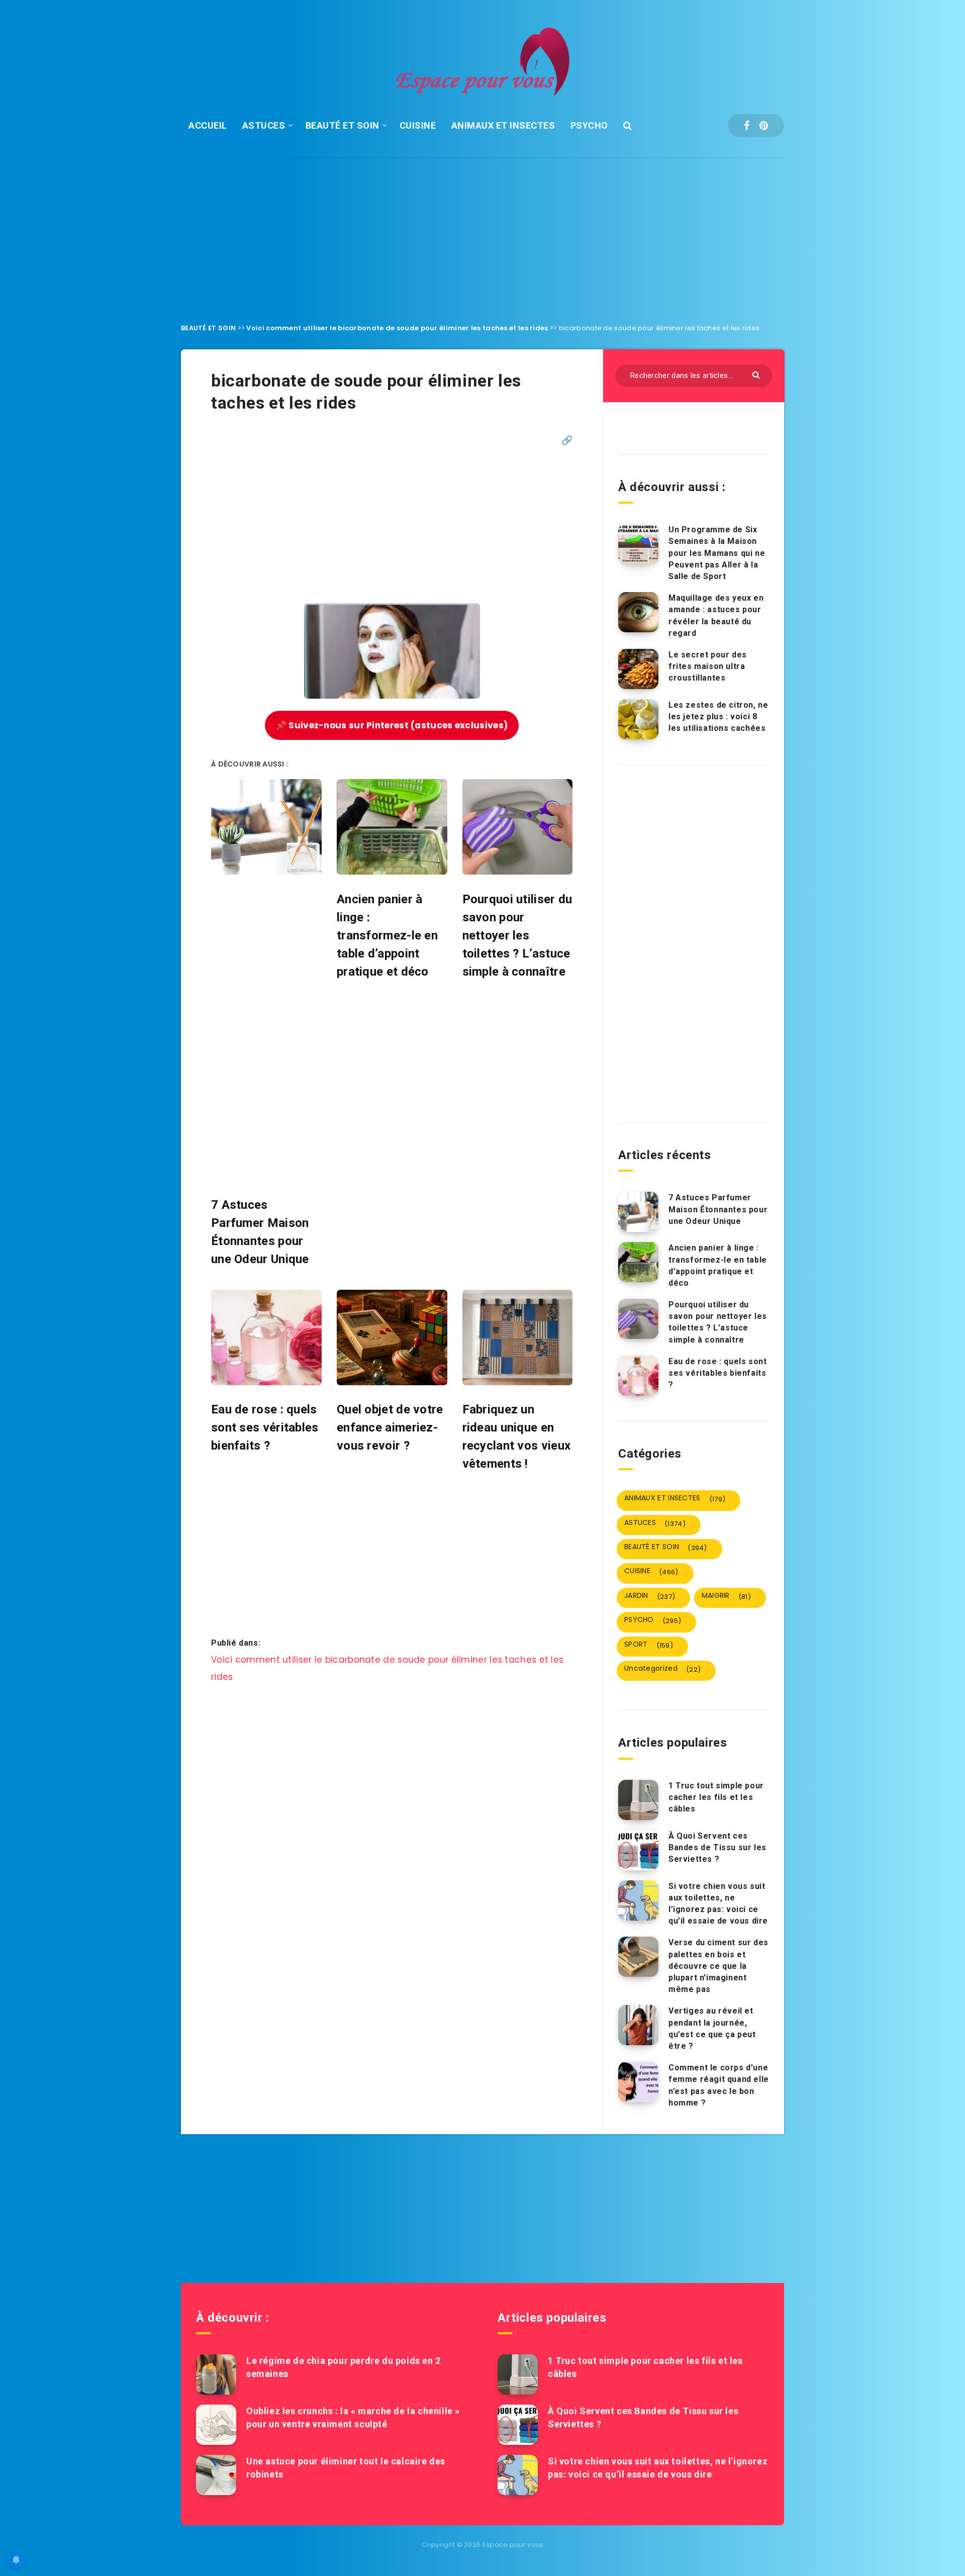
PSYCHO (589, 125)
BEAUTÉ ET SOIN (343, 125)
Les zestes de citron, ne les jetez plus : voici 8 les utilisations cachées (718, 717)
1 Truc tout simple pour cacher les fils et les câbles (716, 1797)
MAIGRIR (726, 1596)
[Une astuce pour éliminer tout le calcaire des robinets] (216, 2475)
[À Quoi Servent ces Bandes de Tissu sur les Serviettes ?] (638, 1850)
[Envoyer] (757, 374)
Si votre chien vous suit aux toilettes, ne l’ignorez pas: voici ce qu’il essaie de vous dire (718, 1904)
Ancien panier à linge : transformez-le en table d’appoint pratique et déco (718, 1265)
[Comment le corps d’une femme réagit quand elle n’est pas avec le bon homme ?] (638, 2082)
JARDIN (650, 1596)
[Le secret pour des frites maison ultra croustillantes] (638, 669)
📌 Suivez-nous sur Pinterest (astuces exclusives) (392, 725)
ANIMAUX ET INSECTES (503, 125)
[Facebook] (747, 126)
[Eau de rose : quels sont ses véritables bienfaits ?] (638, 1376)
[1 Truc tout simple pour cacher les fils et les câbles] (638, 1800)
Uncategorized (662, 1669)
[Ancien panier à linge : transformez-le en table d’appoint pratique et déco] (638, 1262)
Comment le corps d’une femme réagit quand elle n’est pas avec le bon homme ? (719, 2085)
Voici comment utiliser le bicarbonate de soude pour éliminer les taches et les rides (397, 328)
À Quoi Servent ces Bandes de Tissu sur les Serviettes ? (717, 1847)
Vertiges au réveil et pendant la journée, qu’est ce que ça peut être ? (712, 2028)
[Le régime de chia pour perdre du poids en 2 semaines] (216, 2374)
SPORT (649, 1645)
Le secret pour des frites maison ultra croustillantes (708, 666)
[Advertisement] (482, 233)
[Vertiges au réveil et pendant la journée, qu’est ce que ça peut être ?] (638, 2025)
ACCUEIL (208, 125)
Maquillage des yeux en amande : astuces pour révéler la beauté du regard (716, 615)
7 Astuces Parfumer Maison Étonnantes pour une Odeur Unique (718, 1209)
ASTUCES (264, 125)
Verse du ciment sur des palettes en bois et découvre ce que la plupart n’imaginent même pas (718, 1966)
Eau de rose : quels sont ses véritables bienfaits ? (717, 1373)
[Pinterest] (764, 126)
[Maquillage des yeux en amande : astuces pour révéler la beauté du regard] (638, 612)
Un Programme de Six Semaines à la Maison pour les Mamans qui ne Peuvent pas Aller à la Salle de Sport (717, 553)
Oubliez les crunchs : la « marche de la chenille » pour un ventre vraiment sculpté (353, 2417)
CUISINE (418, 125)
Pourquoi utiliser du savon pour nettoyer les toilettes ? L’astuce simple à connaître (718, 1322)
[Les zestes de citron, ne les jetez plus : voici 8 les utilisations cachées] (638, 719)
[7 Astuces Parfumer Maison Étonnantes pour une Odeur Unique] (638, 1212)
